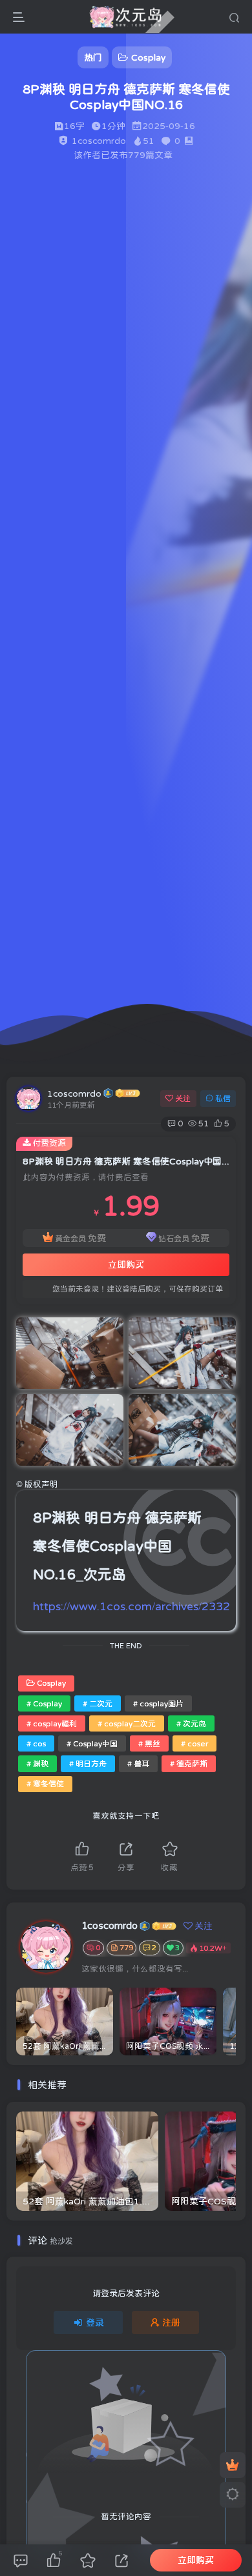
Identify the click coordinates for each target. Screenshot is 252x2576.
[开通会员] (233, 2465)
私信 (223, 1099)
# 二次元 (98, 1704)
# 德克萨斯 (189, 1764)
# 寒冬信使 (45, 1784)
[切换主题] (233, 2495)
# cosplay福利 (52, 1724)
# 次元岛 (191, 1724)
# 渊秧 (37, 1764)
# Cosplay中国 (92, 1744)
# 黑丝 (149, 1744)
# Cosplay (44, 1704)
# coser (194, 1744)
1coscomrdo (74, 1093)
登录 (95, 2322)
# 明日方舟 (88, 1764)
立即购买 (126, 1264)
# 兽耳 (138, 1764)
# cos (36, 1744)
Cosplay (51, 1683)
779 (126, 1948)
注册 (171, 2322)
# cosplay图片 (158, 1704)
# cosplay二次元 (127, 1724)
